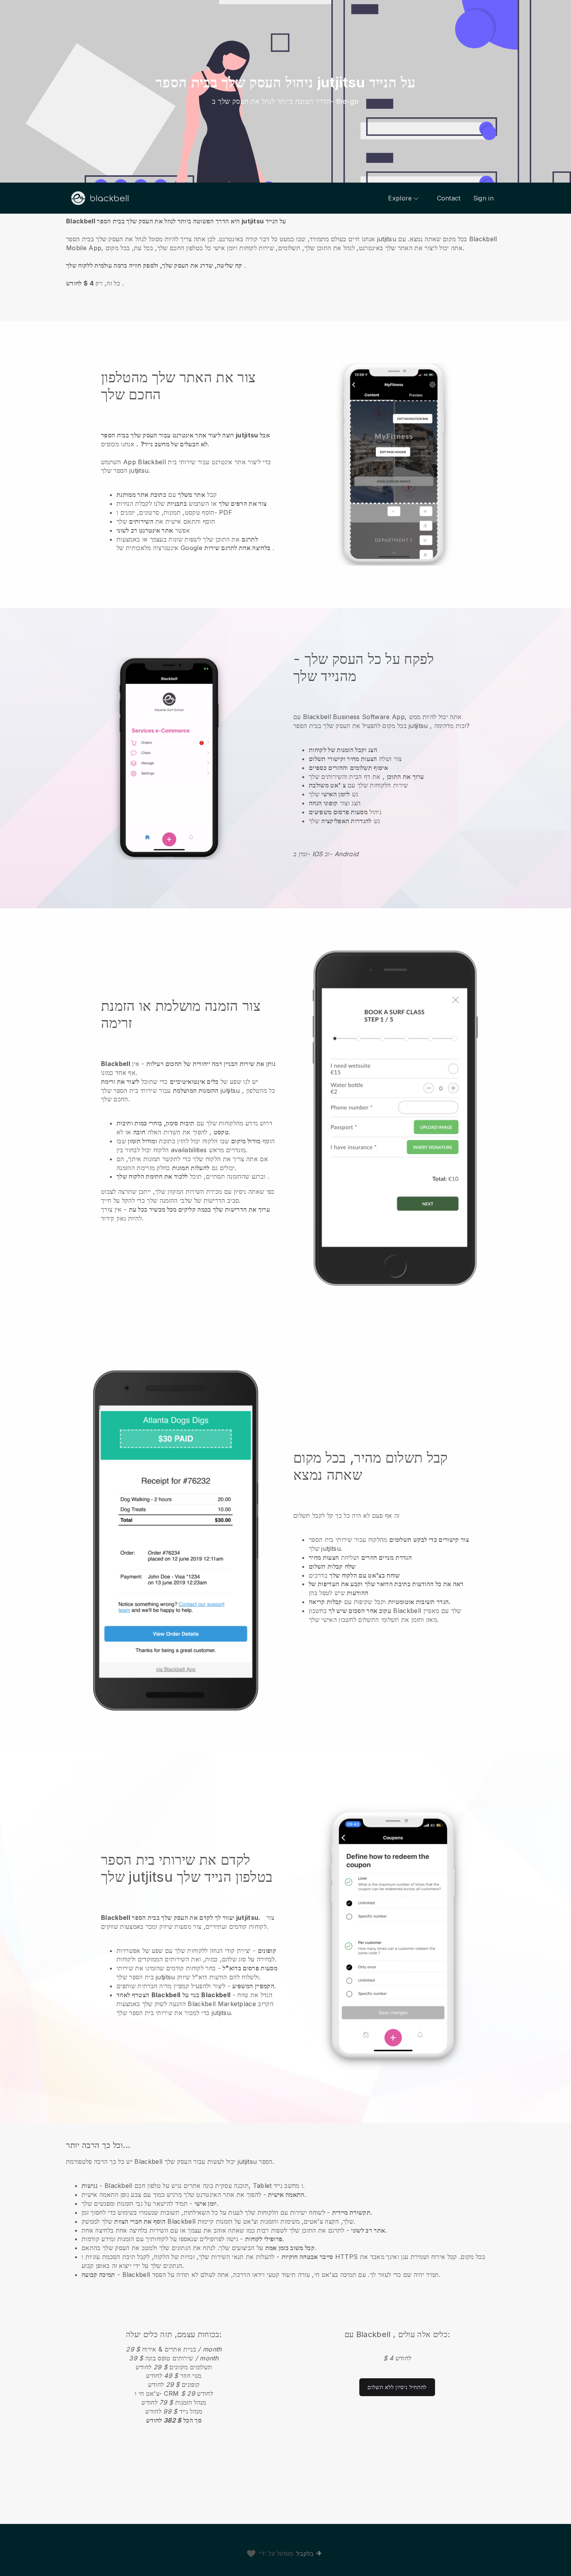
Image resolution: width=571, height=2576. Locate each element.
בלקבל (305, 2554)
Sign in (483, 198)
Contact (449, 198)
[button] (285, 252)
